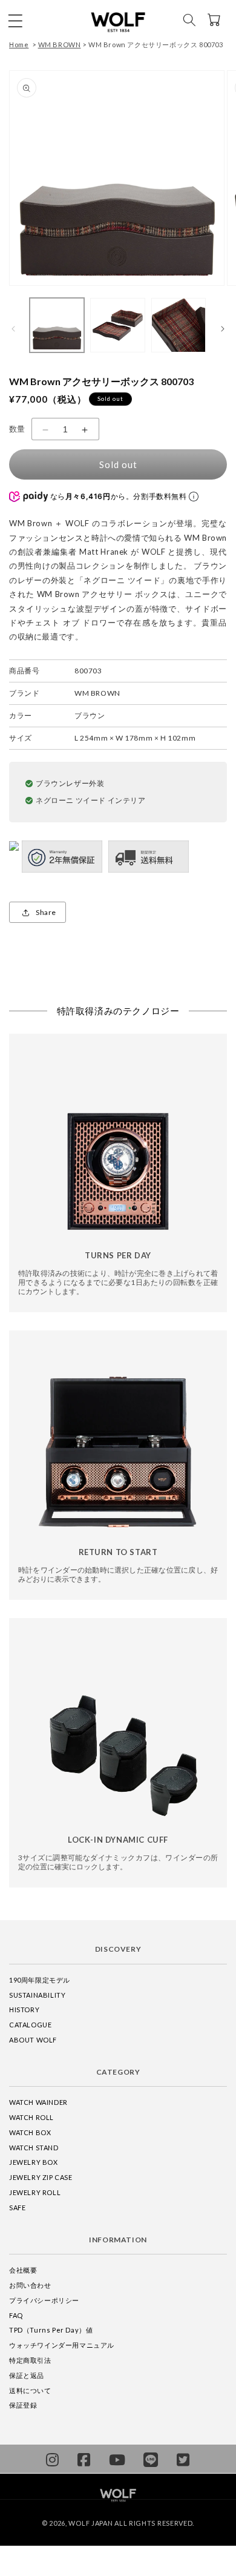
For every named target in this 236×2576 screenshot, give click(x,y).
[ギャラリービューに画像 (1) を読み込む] (57, 325)
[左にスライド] (13, 328)
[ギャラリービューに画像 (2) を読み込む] (117, 325)
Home (19, 45)
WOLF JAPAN (90, 2523)
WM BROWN (60, 45)
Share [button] (46, 912)
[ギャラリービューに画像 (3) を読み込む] (179, 325)
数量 (17, 429)
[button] (15, 20)
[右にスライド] (223, 328)
